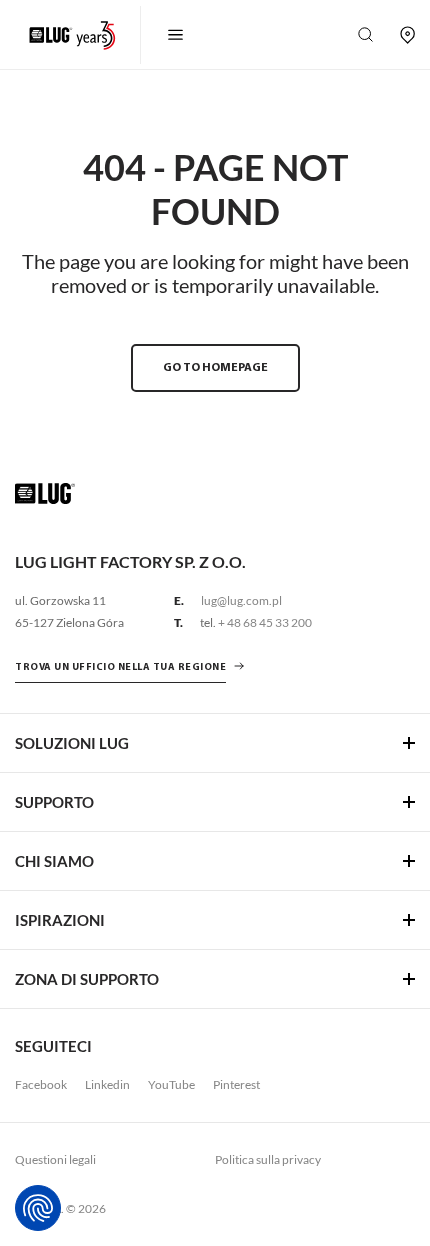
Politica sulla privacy (268, 1159)
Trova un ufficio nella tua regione (120, 667)
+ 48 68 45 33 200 (265, 622)
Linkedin (107, 1084)
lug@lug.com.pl (241, 600)
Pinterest (236, 1084)
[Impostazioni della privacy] (38, 1208)
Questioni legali (55, 1159)
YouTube (171, 1084)
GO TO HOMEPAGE (215, 368)
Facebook (41, 1084)
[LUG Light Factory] (45, 492)
